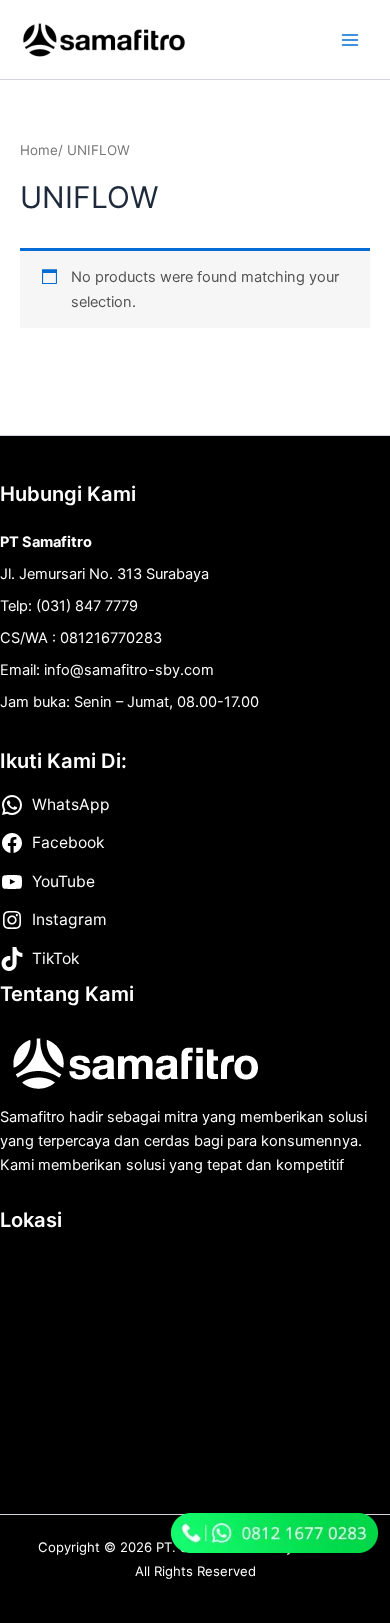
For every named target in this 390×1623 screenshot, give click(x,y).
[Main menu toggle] (350, 39)
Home (39, 150)
